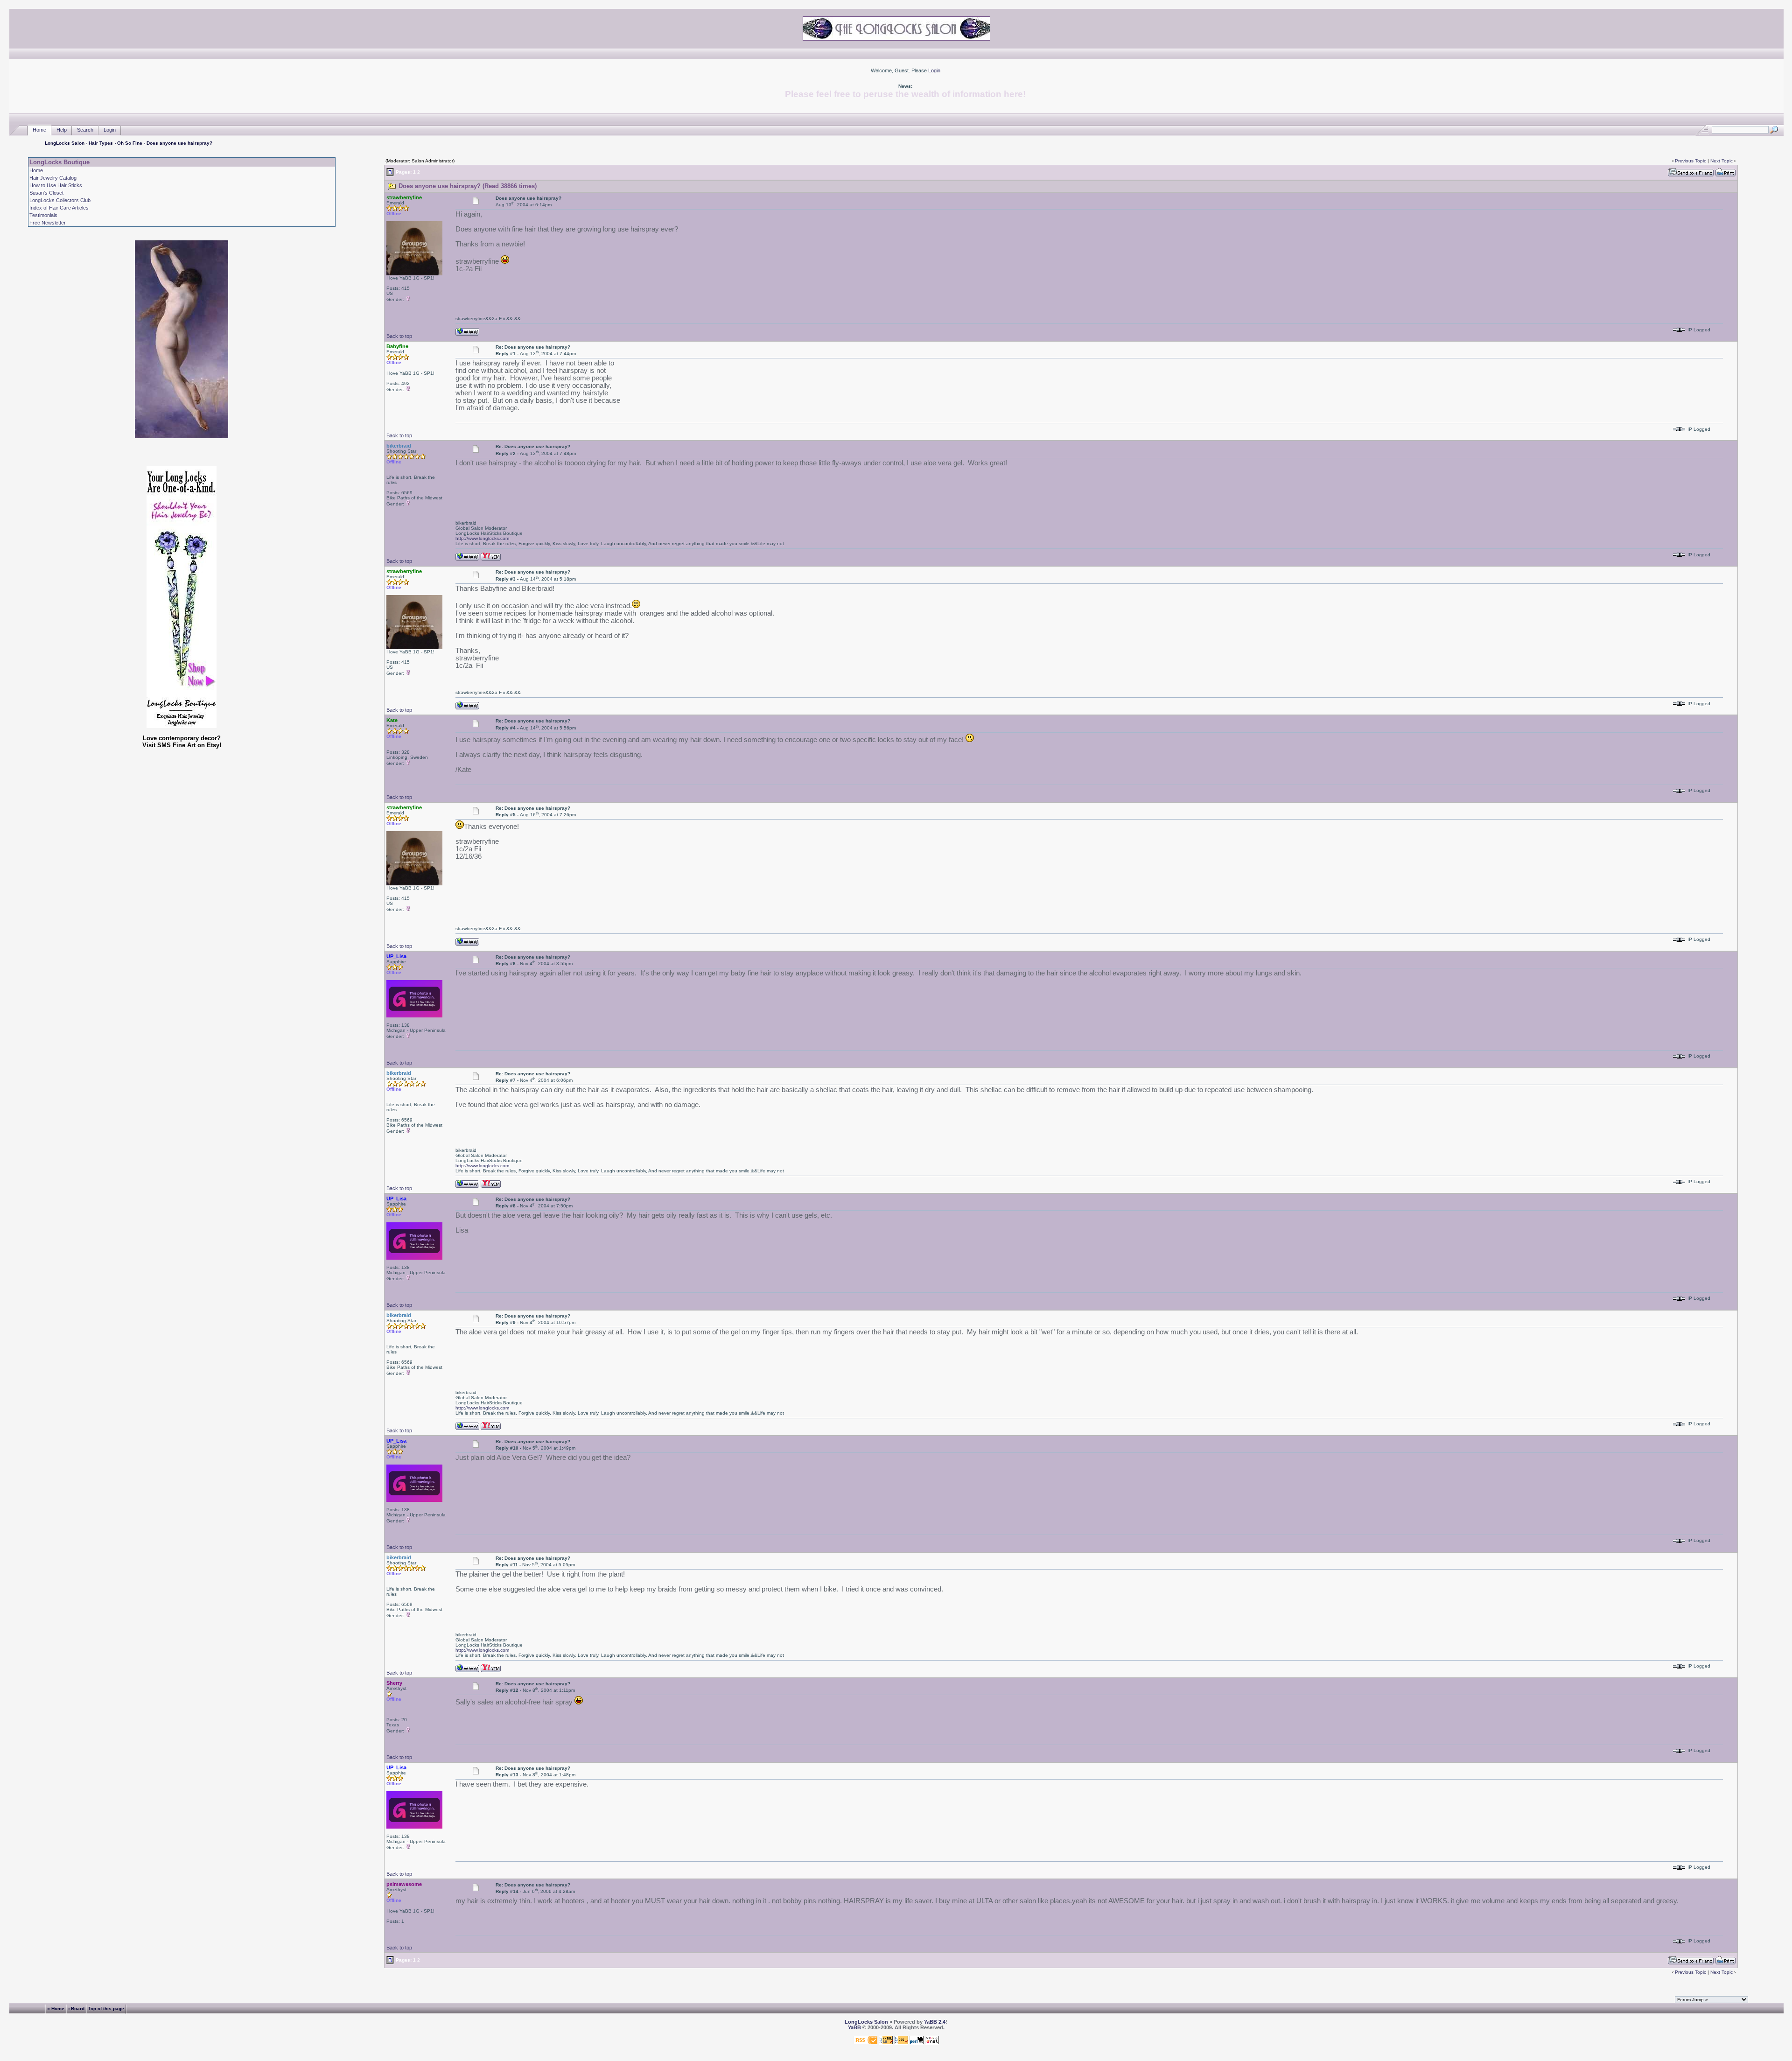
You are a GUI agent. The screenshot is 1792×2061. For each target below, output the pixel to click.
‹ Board (76, 2008)
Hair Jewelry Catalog (53, 178)
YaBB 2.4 (935, 2022)
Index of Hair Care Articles (59, 208)
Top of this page (106, 2008)
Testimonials (43, 215)
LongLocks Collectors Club (60, 200)
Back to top (399, 336)
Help (62, 130)
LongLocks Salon (65, 143)
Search (85, 130)
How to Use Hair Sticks (56, 185)
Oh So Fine (130, 143)
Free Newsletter (48, 223)
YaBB (854, 2027)
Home (39, 130)
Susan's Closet (46, 193)
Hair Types (101, 143)
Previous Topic (1690, 161)
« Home (56, 2008)
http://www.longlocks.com (482, 538)
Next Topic (1722, 161)
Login (934, 70)
